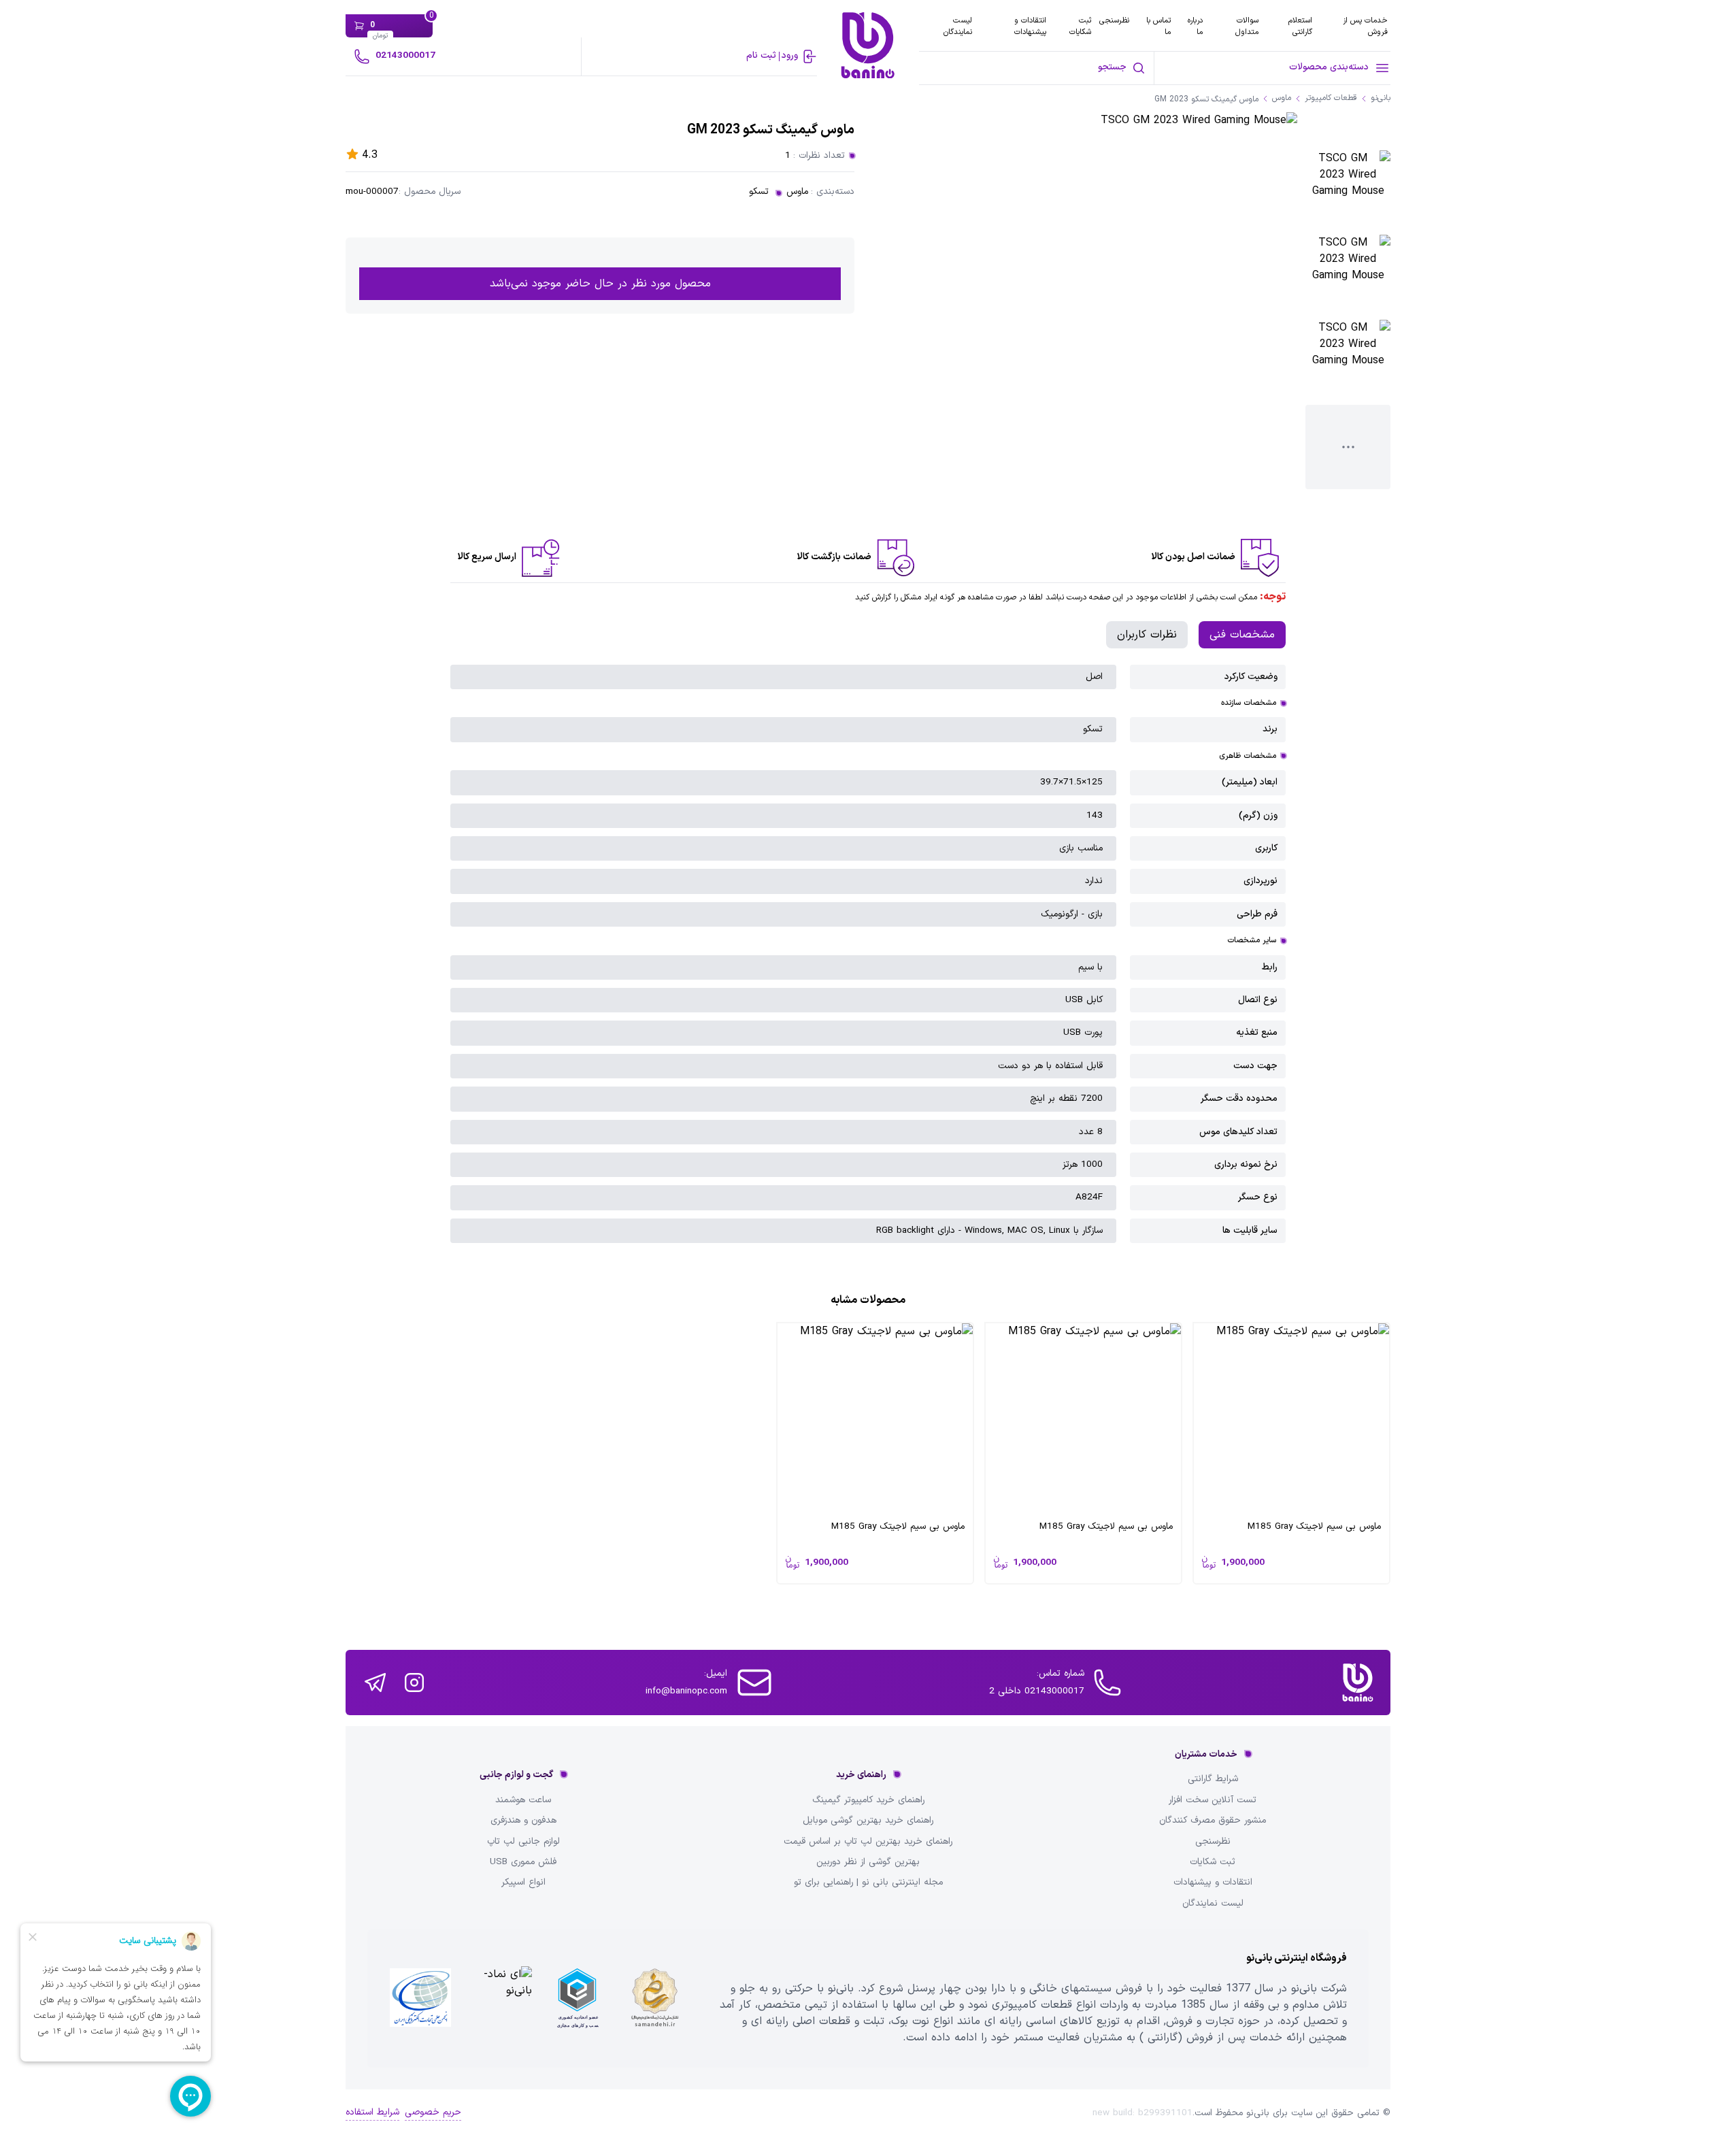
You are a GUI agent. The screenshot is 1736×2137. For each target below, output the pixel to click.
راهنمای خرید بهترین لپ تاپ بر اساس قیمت (868, 1842)
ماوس (797, 192)
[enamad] (499, 1999)
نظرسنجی (1114, 20)
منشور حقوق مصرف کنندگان (1213, 1821)
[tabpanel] (868, 954)
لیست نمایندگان (958, 26)
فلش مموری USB (523, 1862)
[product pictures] (1348, 193)
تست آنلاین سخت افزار (1213, 1800)
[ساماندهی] (655, 1999)
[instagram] (414, 1683)
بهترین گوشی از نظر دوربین (868, 1862)
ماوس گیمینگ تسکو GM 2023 (1206, 100)
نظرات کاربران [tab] (1147, 635)
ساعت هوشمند (523, 1800)
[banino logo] (1358, 1683)
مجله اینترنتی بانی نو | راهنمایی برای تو (868, 1883)
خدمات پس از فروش (1365, 26)
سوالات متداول (1247, 26)
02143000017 (405, 55)
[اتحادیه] (578, 1999)
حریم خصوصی (433, 2113)
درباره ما (1195, 26)
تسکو (759, 192)
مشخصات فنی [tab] (1242, 635)
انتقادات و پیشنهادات (1030, 26)
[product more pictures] (1348, 447)
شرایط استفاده (372, 2113)
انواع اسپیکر (523, 1883)
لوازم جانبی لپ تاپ (523, 1842)
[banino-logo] (868, 45)
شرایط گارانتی (1213, 1779)
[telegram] (375, 1683)
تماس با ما (1158, 26)
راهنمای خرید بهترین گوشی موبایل (868, 1821)
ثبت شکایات (1080, 26)
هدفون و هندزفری (523, 1821)
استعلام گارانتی (1300, 26)
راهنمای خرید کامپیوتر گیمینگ (868, 1800)
